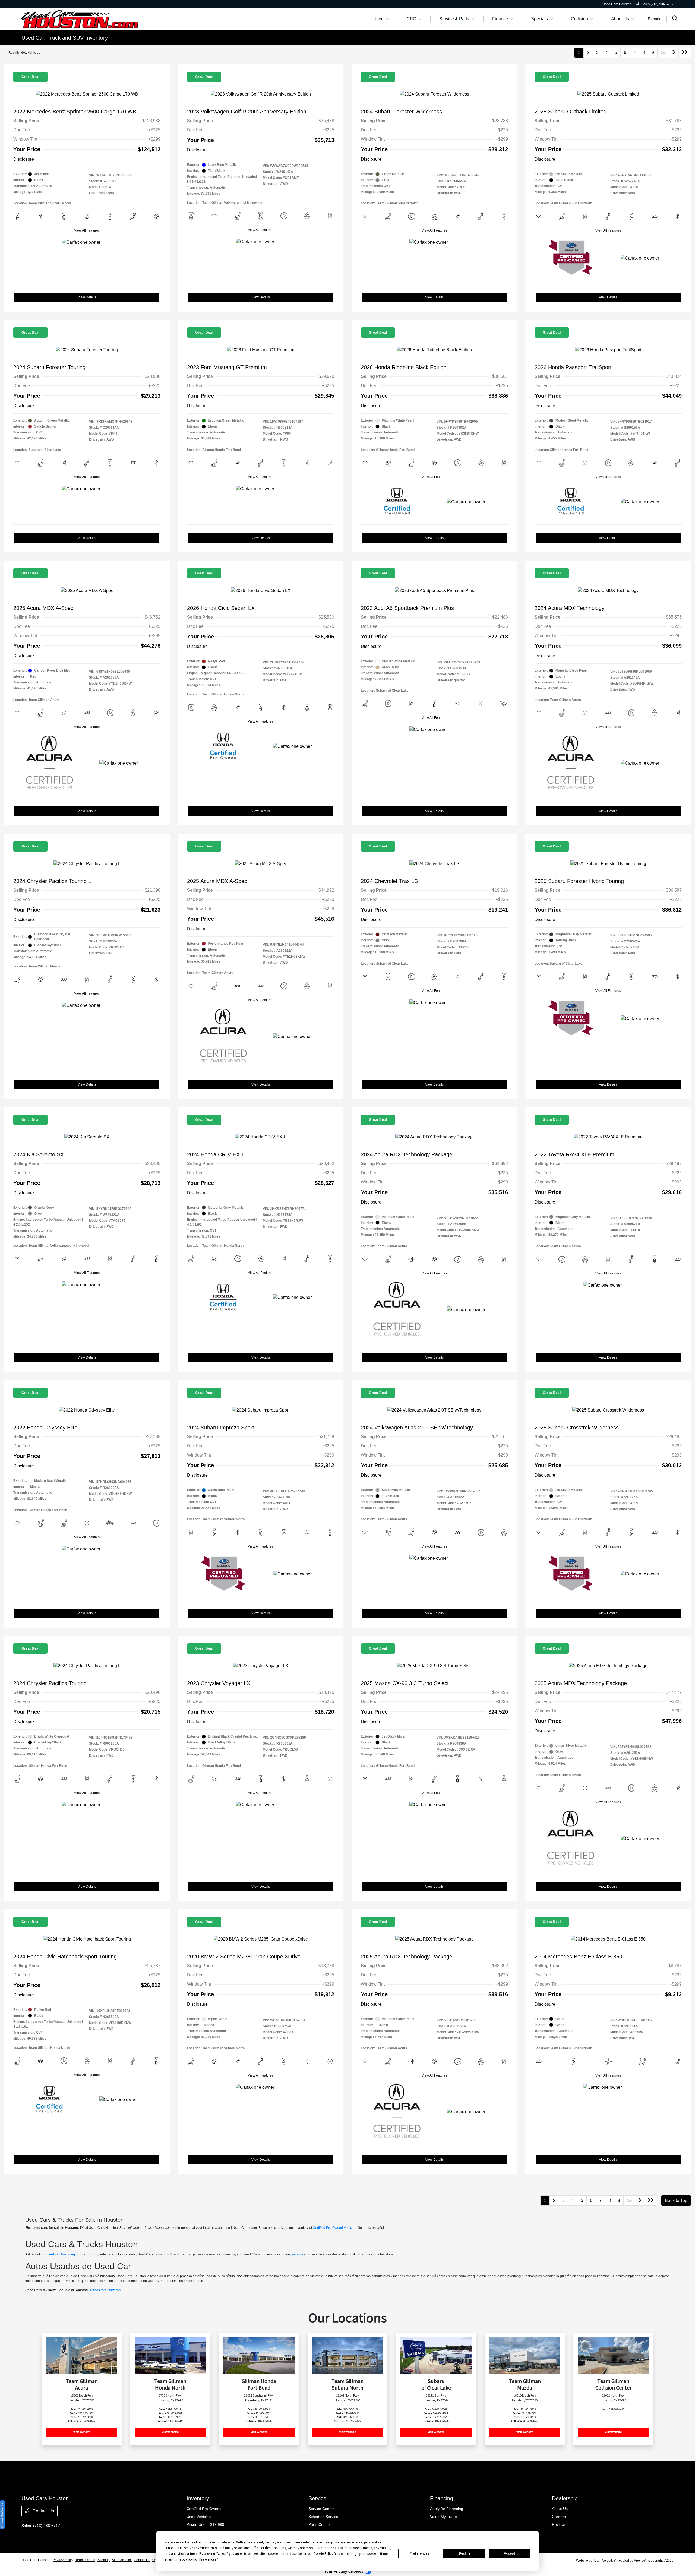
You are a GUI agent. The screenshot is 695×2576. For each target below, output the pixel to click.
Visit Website (82, 2432)
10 (663, 53)
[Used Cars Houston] (80, 19)
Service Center (321, 2509)
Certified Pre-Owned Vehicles (334, 2228)
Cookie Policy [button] (323, 2554)
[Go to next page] (674, 53)
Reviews (559, 2524)
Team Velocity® (605, 2561)
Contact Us (43, 2511)
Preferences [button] (208, 2559)
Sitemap (104, 2560)
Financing (442, 2498)
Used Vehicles (199, 2517)
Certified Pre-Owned (204, 2509)
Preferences (419, 2553)
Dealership (565, 2498)
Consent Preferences (2, 2515)
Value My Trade (443, 2517)
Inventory (198, 2498)
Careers (559, 2517)
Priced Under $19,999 (205, 2524)
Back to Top (676, 2200)
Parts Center (319, 2524)
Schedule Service (323, 2517)
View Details (87, 297)
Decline (465, 2553)
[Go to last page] (685, 53)
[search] (675, 19)
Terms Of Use (85, 2560)
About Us (560, 2509)
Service (317, 2498)
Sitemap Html (122, 2560)
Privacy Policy (63, 2560)
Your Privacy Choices (344, 2571)
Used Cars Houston (105, 2290)
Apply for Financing (447, 2509)
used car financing (61, 2254)
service (297, 2254)
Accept (510, 2553)
